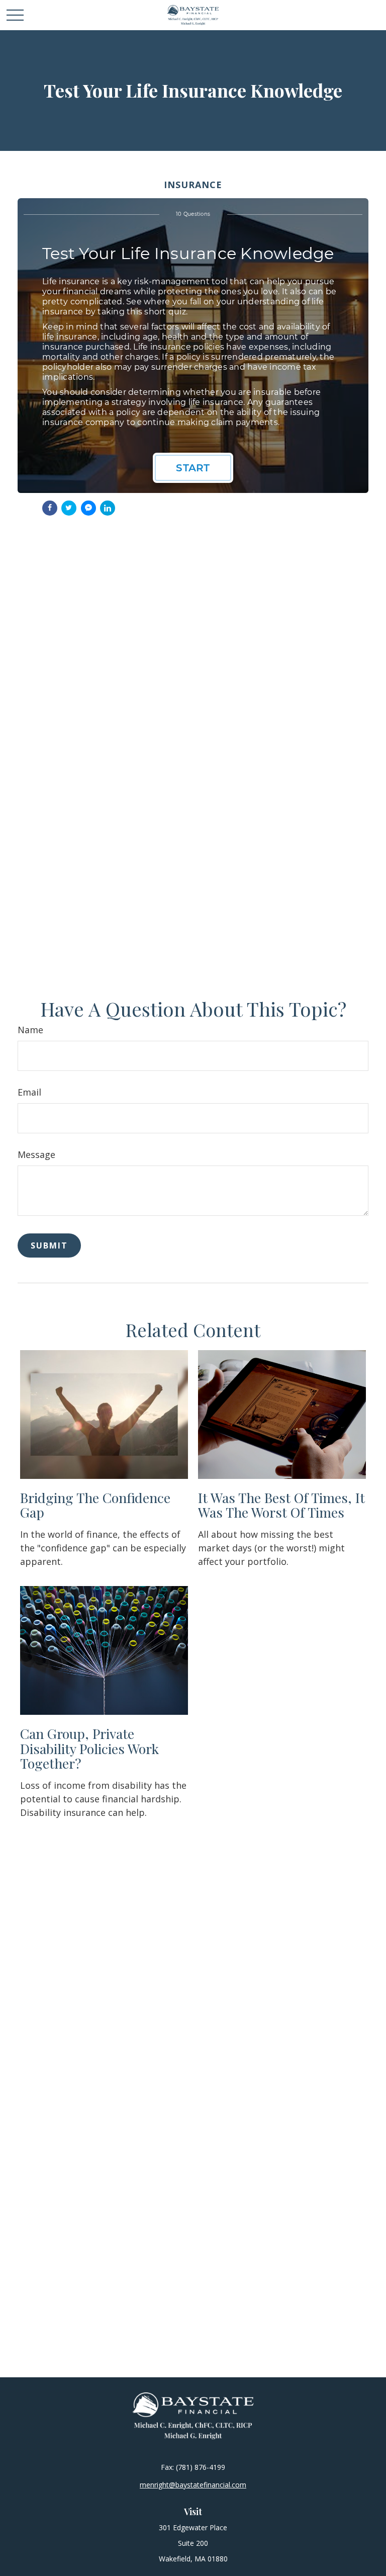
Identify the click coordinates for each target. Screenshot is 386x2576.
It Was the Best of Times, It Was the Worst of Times (281, 1505)
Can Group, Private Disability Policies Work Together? (89, 1748)
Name (30, 1030)
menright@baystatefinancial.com (193, 2485)
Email (29, 1092)
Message (36, 1154)
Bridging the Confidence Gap (95, 1505)
